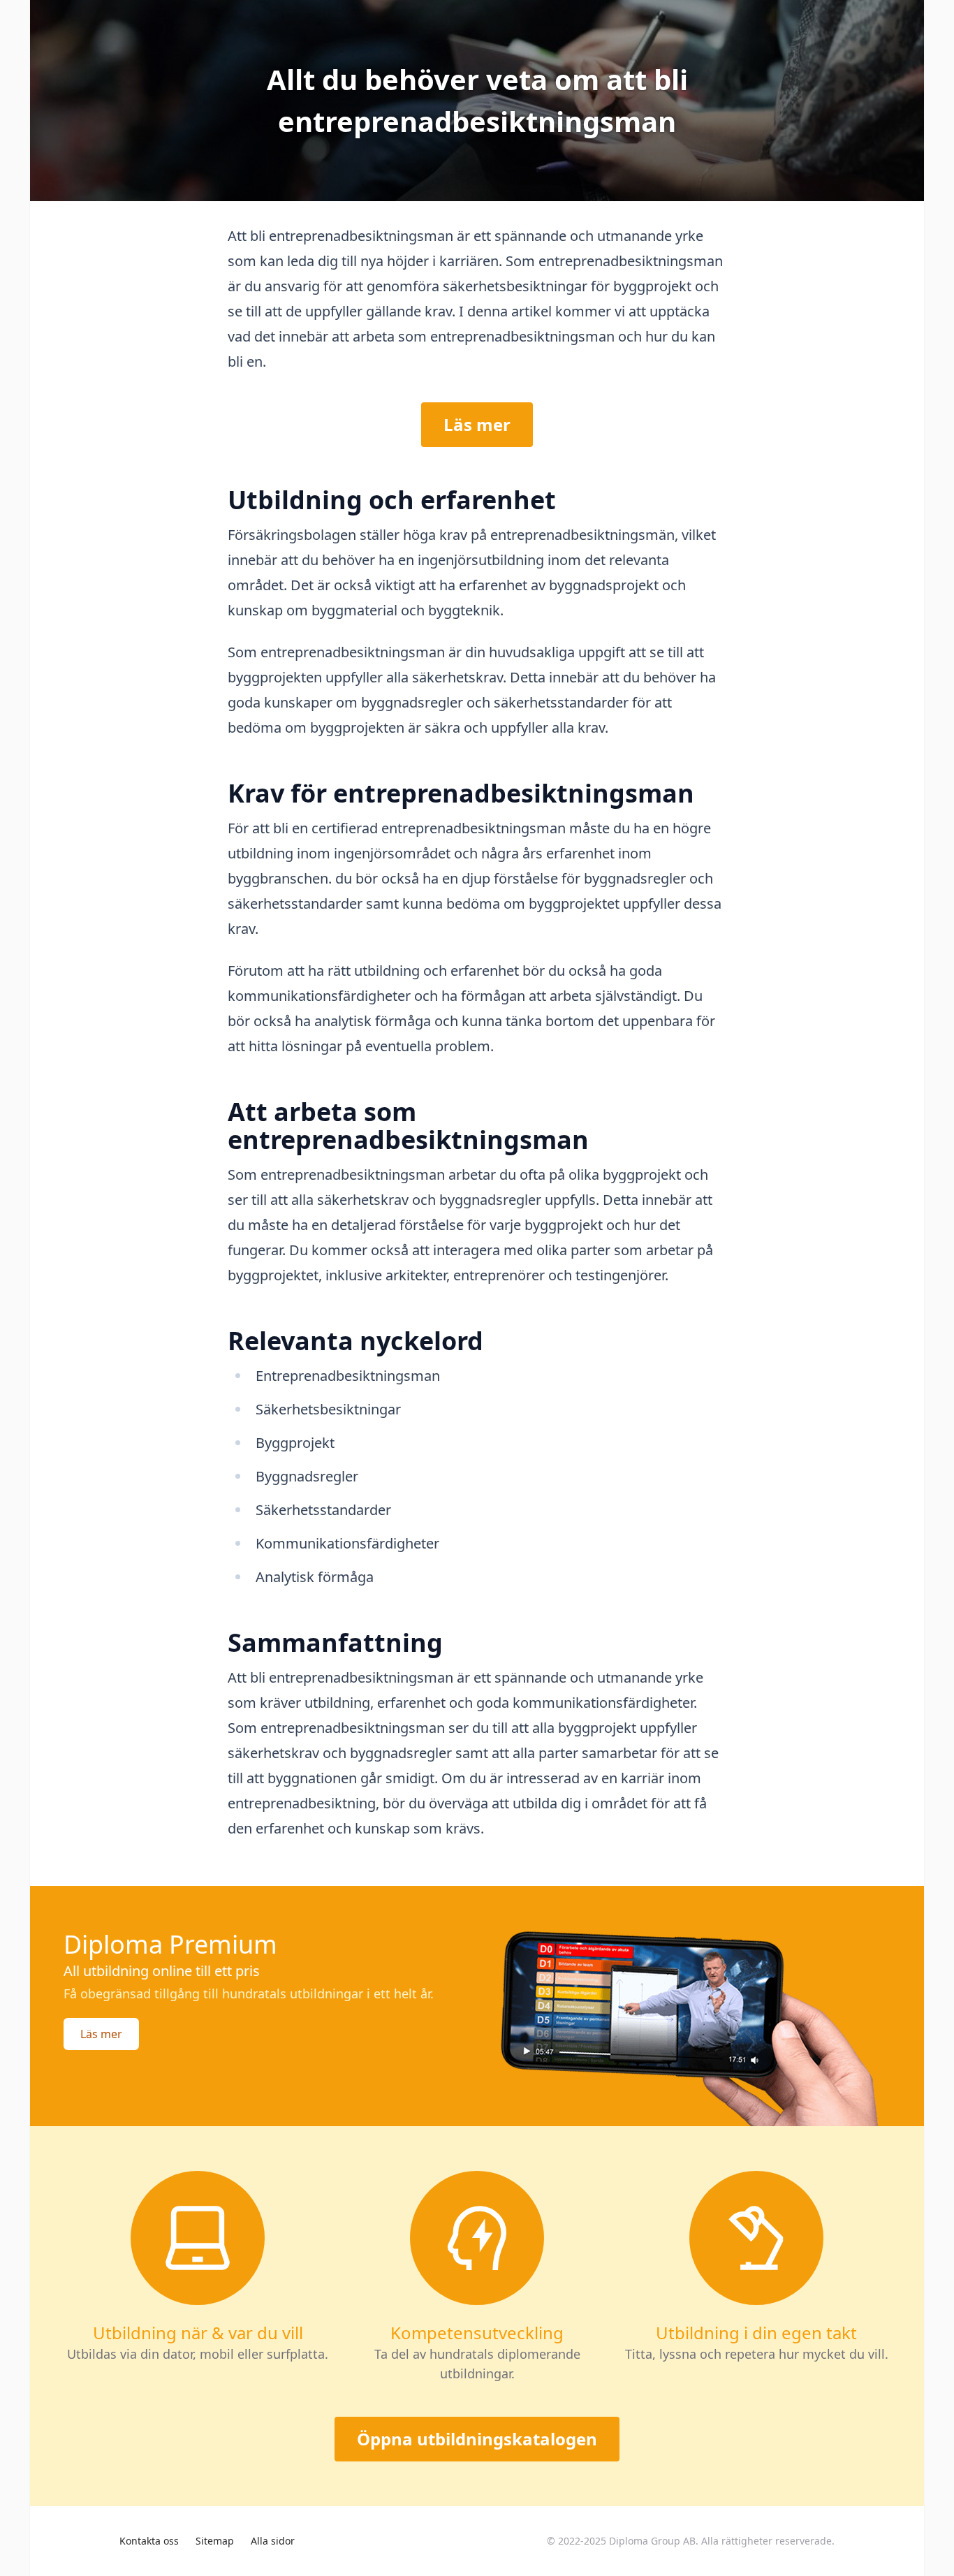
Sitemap (215, 2541)
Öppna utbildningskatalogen (477, 2439)
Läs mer (477, 424)
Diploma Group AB (652, 2541)
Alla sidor (273, 2541)
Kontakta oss (149, 2541)
